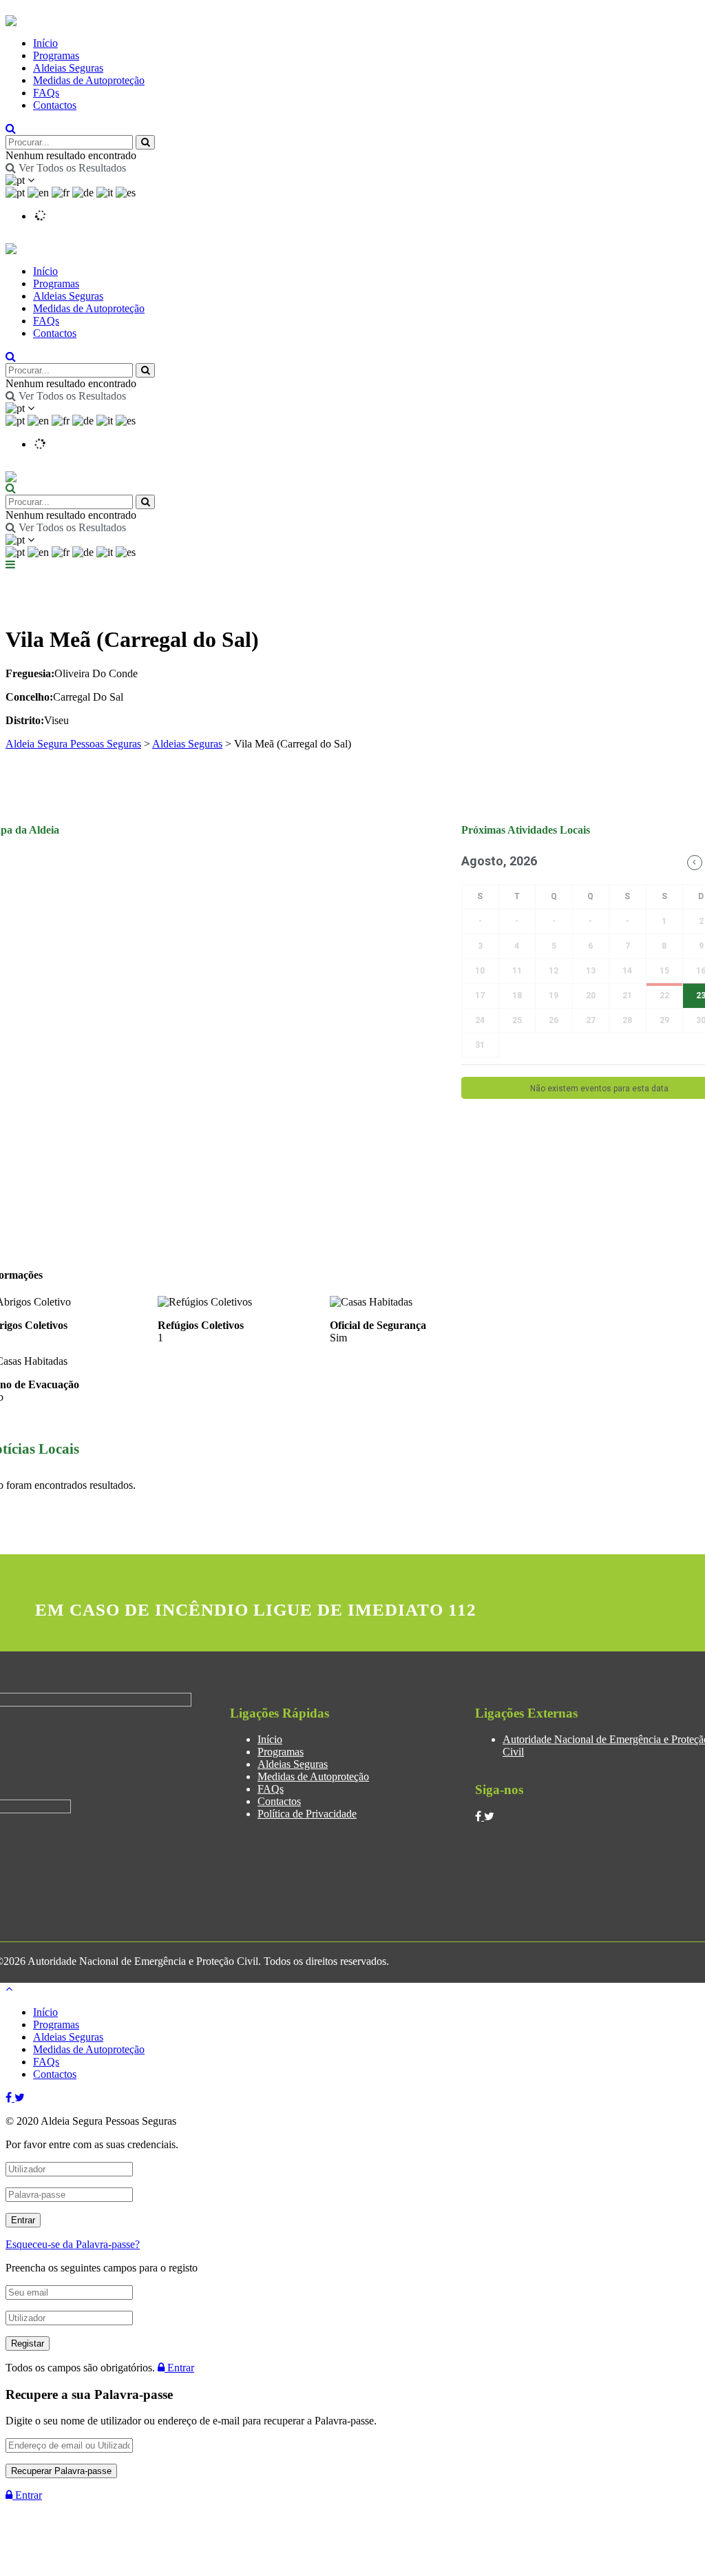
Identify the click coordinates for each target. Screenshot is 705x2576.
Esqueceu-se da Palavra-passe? (73, 2244)
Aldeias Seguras (68, 68)
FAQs (46, 93)
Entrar (179, 2368)
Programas (56, 55)
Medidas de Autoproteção (89, 80)
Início (45, 43)
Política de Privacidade (307, 1814)
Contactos (55, 105)
